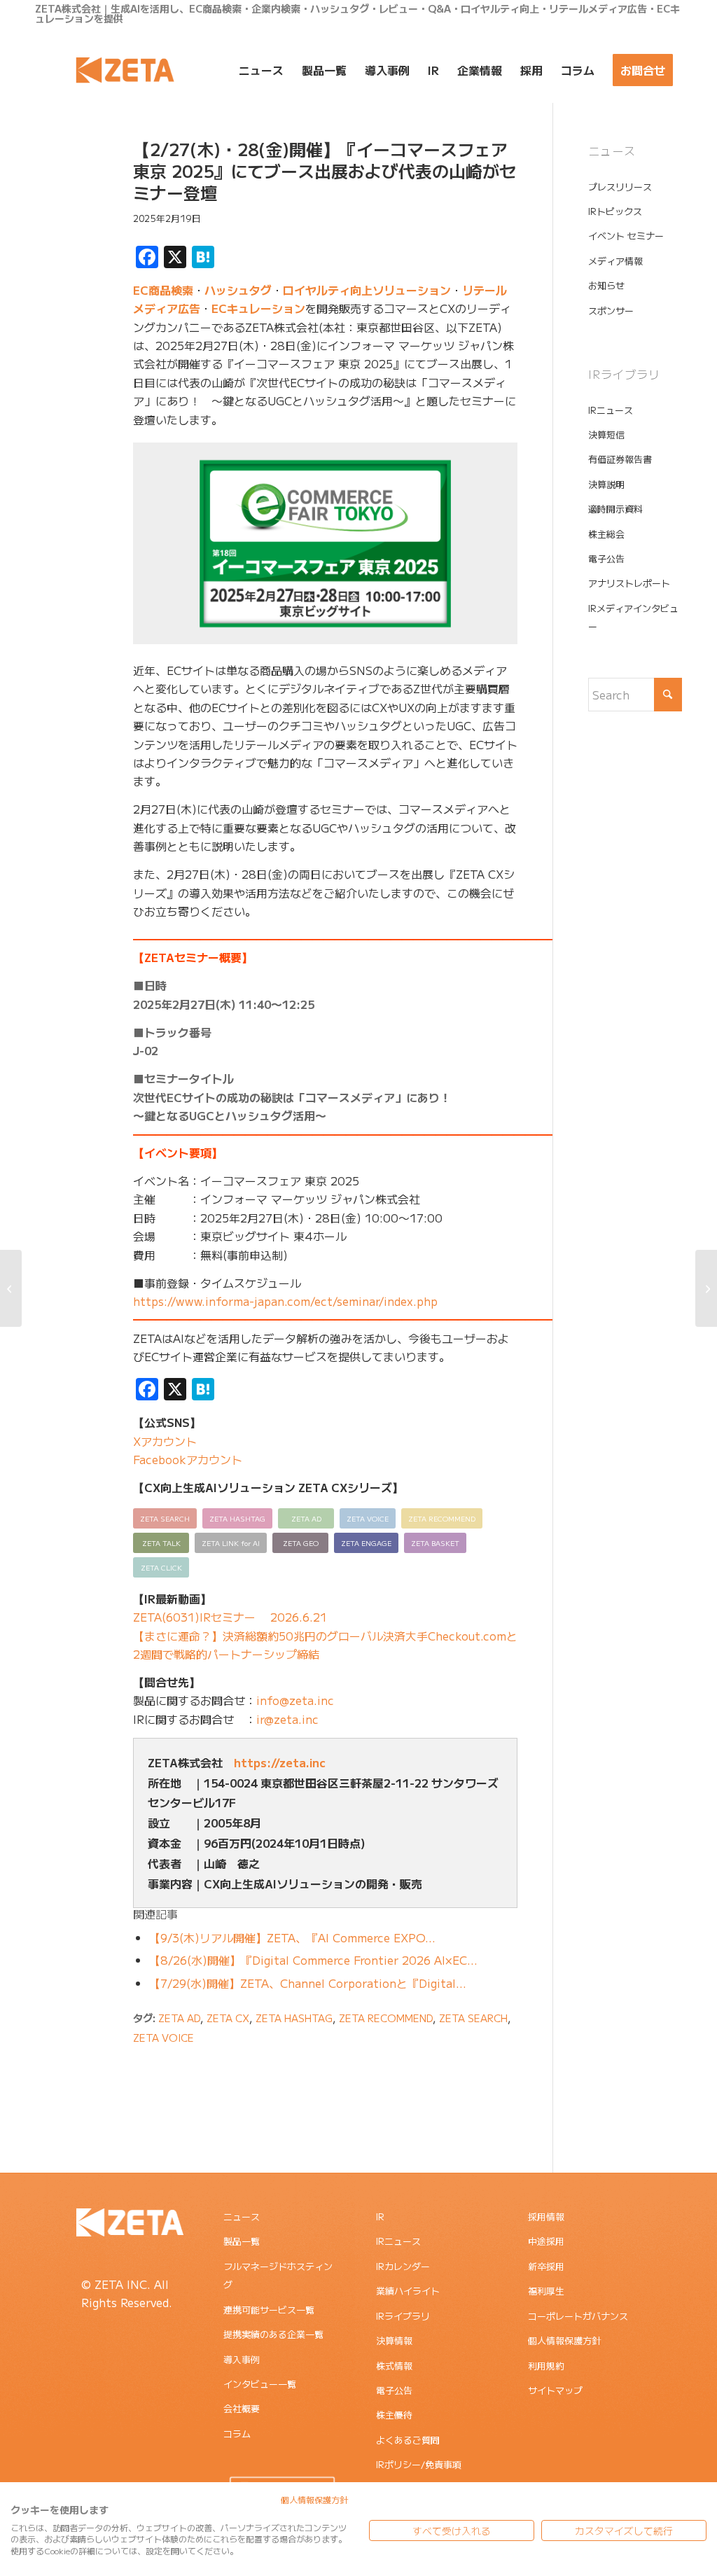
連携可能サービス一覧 (269, 2310)
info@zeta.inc (295, 1700)
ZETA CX (228, 2018)
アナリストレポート (629, 583)
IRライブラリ (403, 2316)
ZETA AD (179, 2018)
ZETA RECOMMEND (386, 2018)
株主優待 (394, 2415)
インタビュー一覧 (260, 2384)
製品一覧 (242, 2241)
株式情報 (394, 2366)
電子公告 (606, 558)
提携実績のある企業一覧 (273, 2334)
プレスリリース (620, 187)
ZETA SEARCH (473, 2018)
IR (380, 2216)
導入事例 (242, 2359)
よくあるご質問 (408, 2440)
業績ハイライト (408, 2291)
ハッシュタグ (238, 290)
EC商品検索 (163, 290)
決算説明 (606, 484)
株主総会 (606, 534)
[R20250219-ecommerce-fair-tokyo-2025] (67, 205)
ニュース (242, 2216)
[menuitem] (261, 70)
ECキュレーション (258, 308)
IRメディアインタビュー (633, 617)
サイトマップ (555, 2390)
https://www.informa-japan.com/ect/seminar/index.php (285, 1301)
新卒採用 (546, 2266)
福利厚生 (546, 2291)
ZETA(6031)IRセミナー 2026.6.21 (230, 1617)
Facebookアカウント (188, 1459)
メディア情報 (615, 261)
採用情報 (546, 2216)
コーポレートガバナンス (578, 2316)
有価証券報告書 (620, 459)
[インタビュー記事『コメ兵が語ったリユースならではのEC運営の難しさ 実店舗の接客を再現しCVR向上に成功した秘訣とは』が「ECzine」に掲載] (11, 1288)
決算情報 (394, 2340)
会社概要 (242, 2408)
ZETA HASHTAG (294, 2018)
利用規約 (546, 2366)
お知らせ (606, 285)
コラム (237, 2434)
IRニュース (611, 410)
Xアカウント (165, 1441)
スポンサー (611, 311)
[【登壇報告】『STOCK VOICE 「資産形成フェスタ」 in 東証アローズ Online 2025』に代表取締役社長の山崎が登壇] (706, 1288)
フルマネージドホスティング (278, 2275)
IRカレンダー (403, 2266)
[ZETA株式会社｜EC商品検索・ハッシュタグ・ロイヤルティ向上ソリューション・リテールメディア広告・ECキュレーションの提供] (125, 70)
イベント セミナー (626, 236)
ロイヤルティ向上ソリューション (367, 290)
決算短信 (606, 434)
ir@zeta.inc (287, 1719)
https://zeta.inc (280, 1762)
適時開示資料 (615, 509)
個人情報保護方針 (564, 2340)
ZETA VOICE (163, 2037)
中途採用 (546, 2241)
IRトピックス (615, 211)
